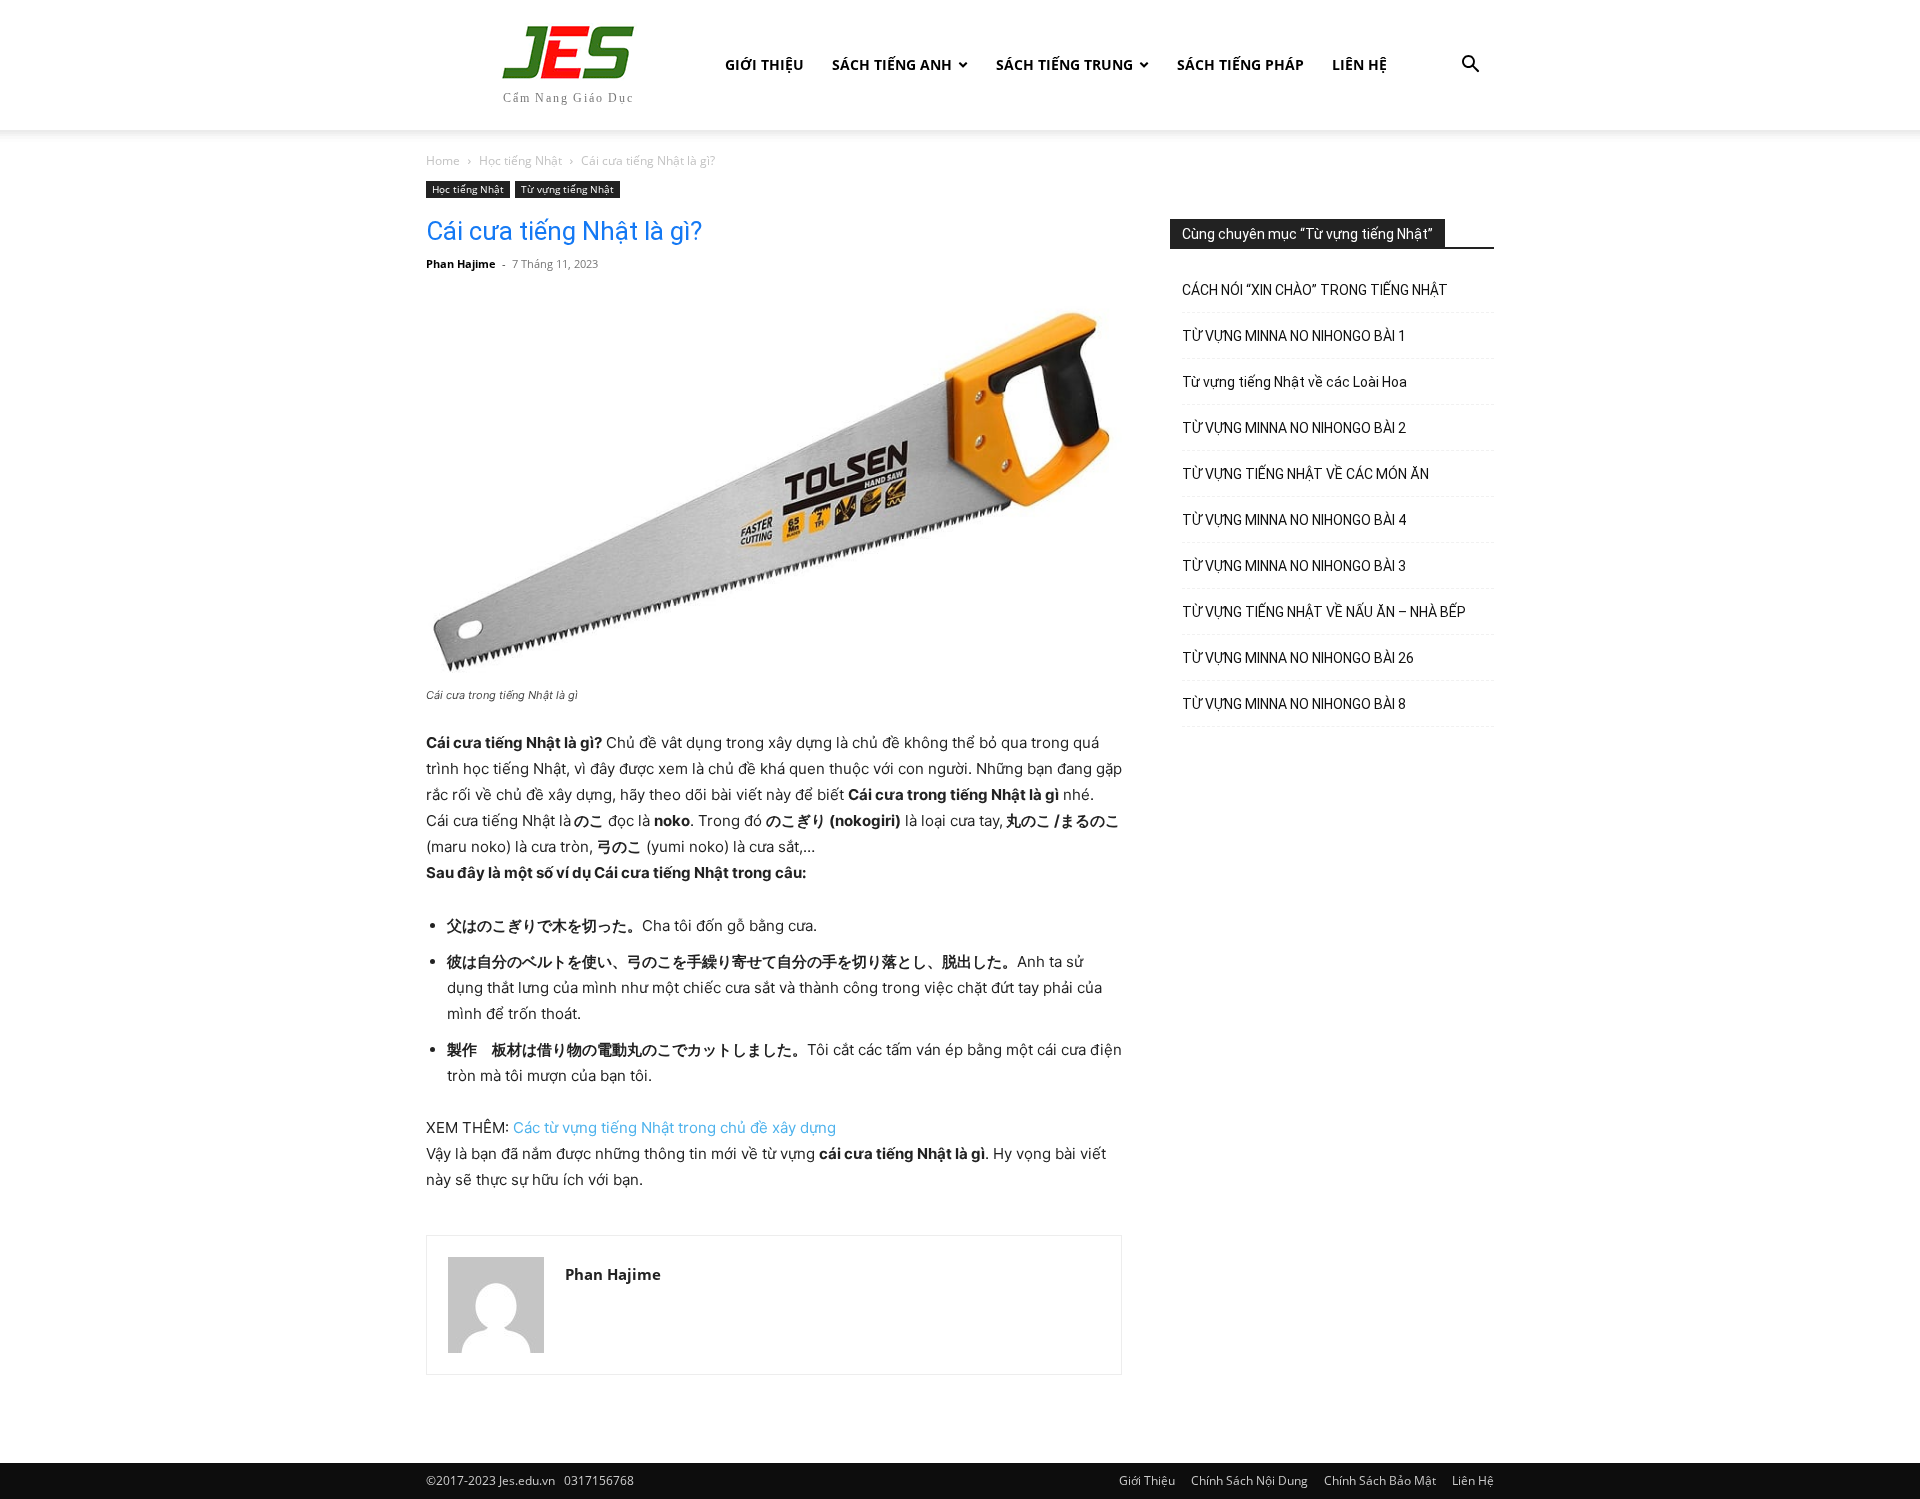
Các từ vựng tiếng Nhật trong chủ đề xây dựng (674, 1127)
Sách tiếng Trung (1064, 64)
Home (443, 160)
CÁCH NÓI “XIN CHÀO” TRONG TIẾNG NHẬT (1315, 290)
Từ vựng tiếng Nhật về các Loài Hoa (1294, 382)
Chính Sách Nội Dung (1249, 1480)
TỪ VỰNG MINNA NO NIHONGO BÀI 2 (1294, 428)
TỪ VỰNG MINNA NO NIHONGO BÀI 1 (1294, 336)
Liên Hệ (1359, 64)
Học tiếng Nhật (520, 160)
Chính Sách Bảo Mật (1380, 1480)
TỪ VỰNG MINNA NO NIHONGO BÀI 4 (1294, 520)
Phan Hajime (461, 263)
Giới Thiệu (764, 64)
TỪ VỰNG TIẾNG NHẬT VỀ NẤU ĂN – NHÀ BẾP (1324, 612)
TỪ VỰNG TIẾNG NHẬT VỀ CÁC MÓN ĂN (1305, 474)
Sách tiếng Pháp (1240, 64)
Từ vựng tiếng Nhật (567, 189)
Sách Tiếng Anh (892, 64)
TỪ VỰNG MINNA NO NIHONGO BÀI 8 (1294, 704)
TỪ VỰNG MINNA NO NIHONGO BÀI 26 (1298, 658)
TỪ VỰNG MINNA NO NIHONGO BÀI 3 (1294, 566)
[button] (1470, 66)
